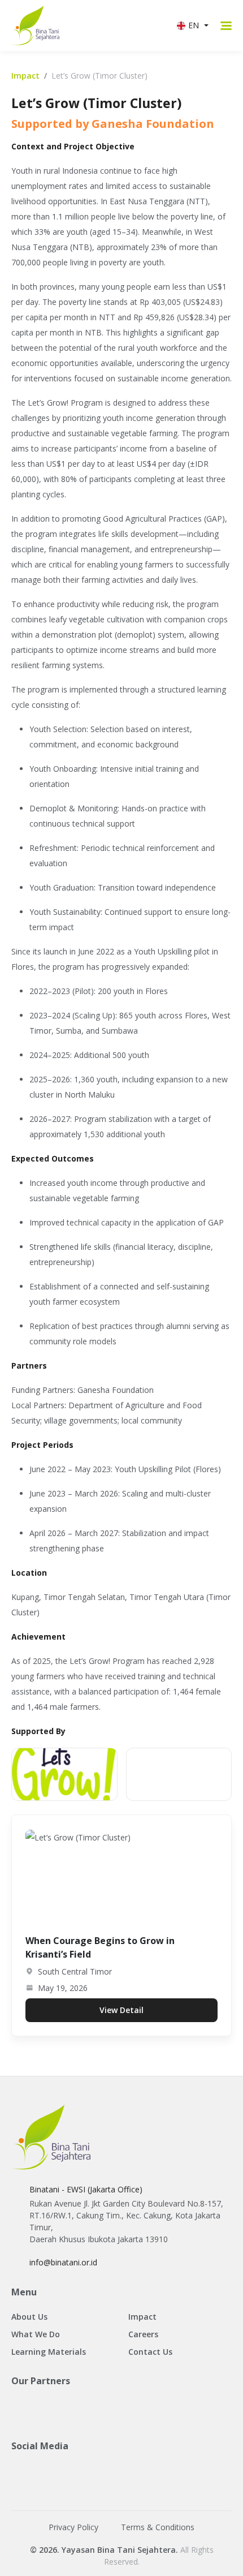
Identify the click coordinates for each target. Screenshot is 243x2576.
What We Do (36, 2334)
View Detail (121, 2010)
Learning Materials (49, 2352)
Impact (25, 76)
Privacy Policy (73, 2527)
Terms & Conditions (158, 2527)
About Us (29, 2317)
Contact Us (150, 2352)
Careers (143, 2334)
